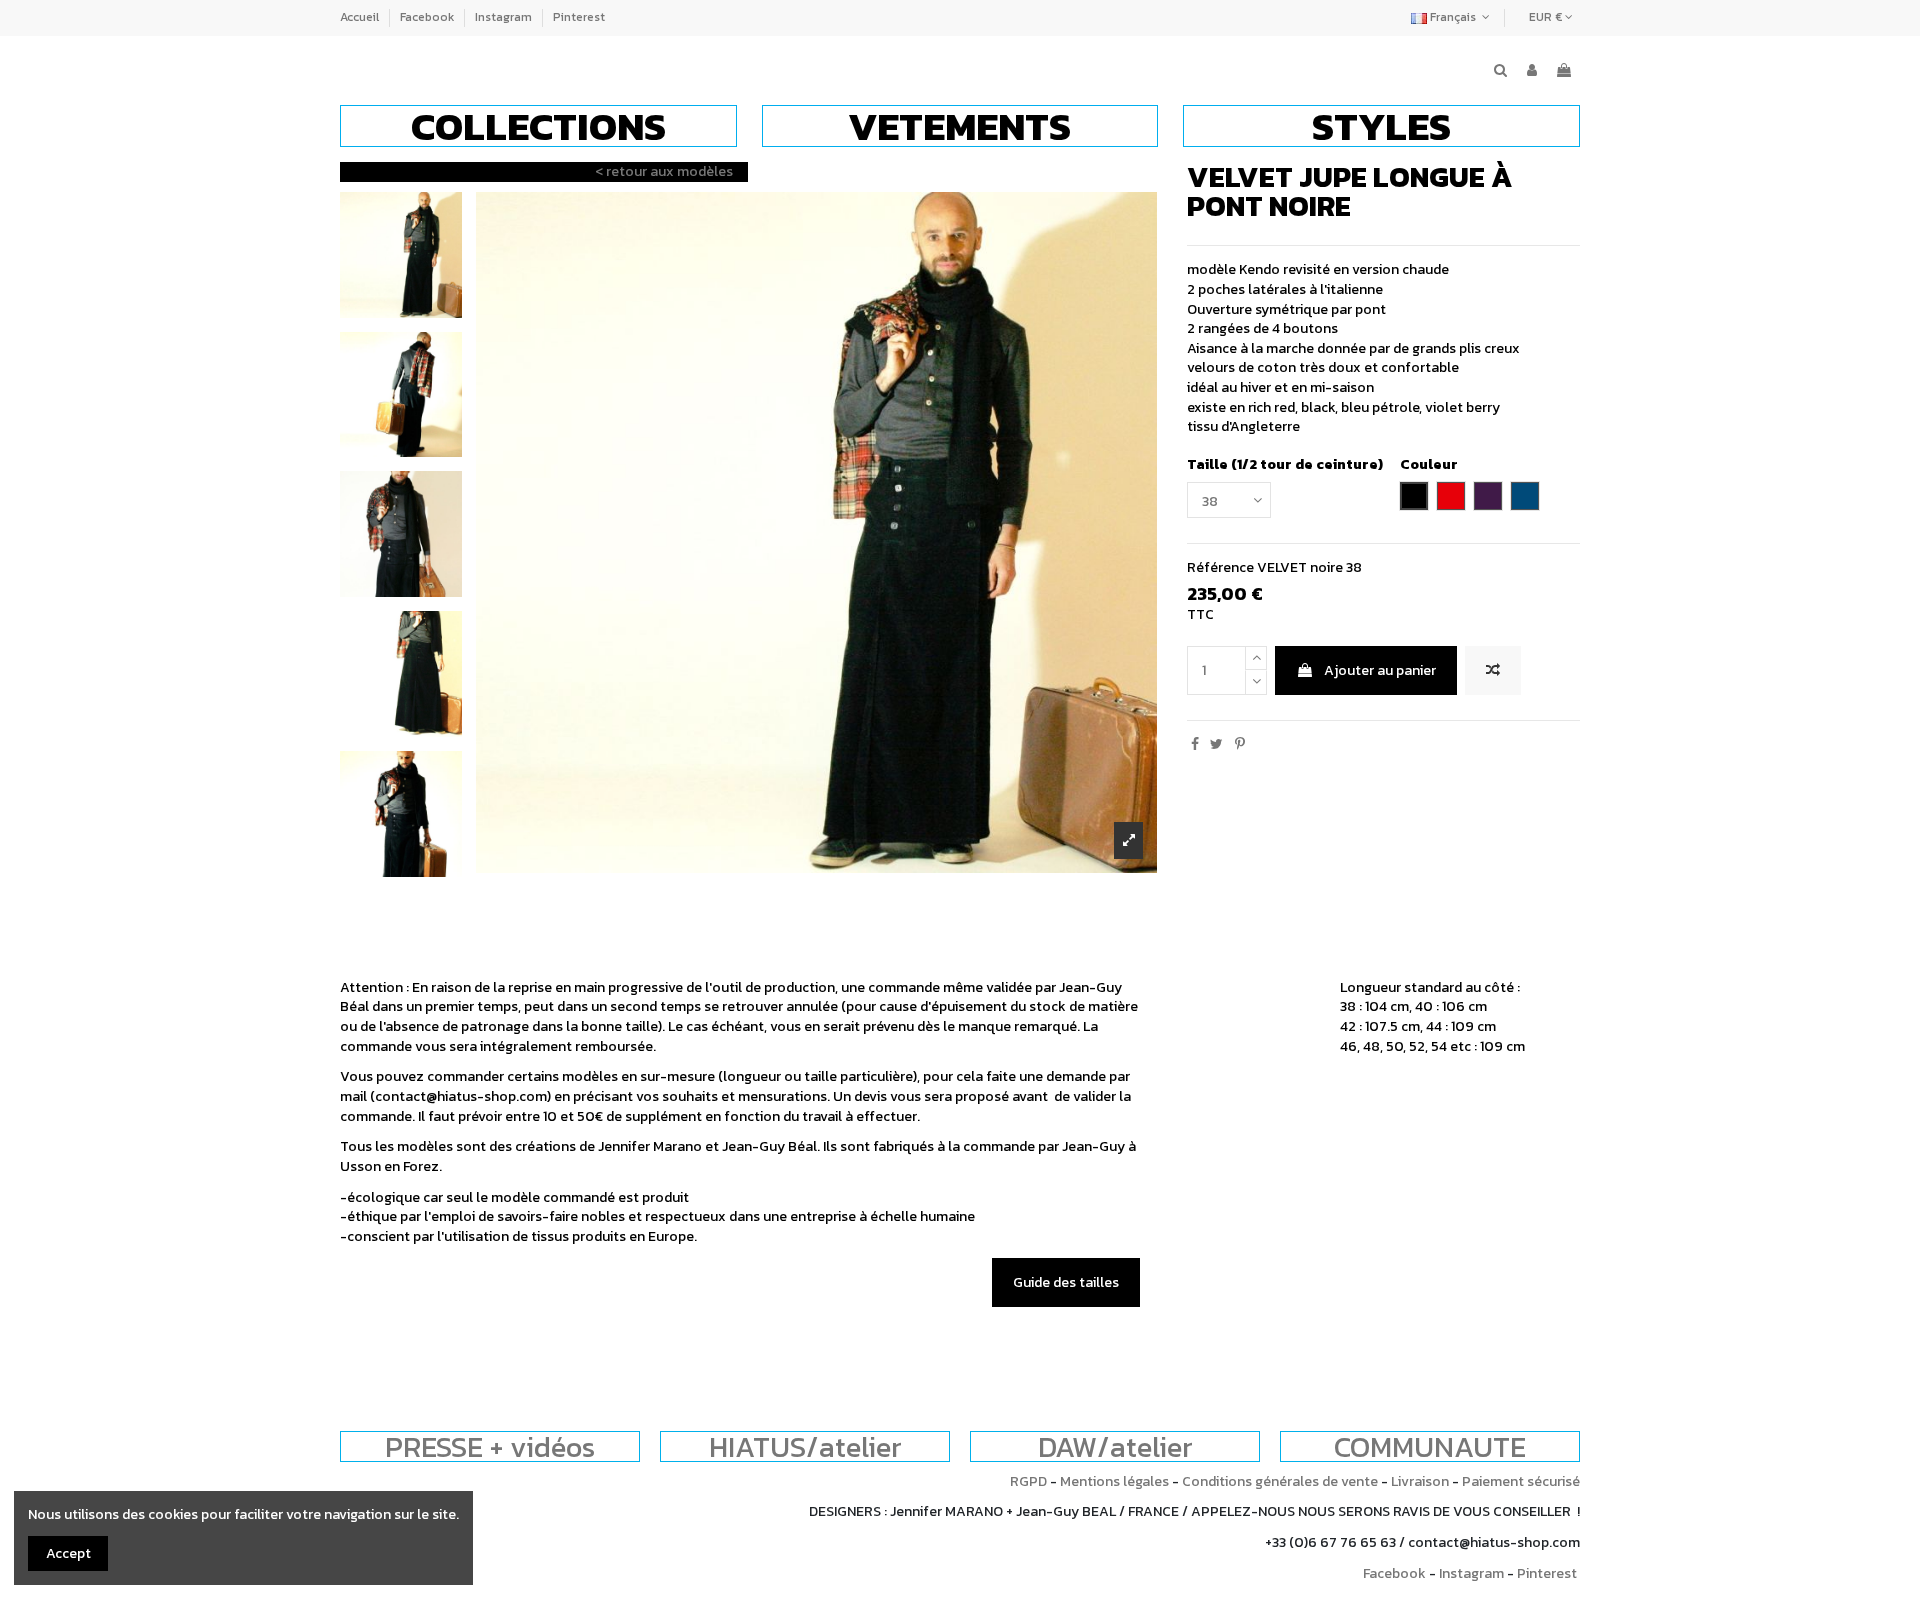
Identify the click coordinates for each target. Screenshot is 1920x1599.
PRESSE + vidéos (490, 1446)
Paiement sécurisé (1521, 1481)
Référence (1220, 568)
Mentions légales (1114, 1481)
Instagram (505, 17)
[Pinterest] (1240, 744)
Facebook (428, 17)
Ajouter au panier (1380, 670)
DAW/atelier (1115, 1446)
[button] (538, 126)
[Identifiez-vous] (1532, 71)
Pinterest (579, 17)
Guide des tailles (1066, 1282)
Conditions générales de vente (1280, 1481)
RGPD (1028, 1481)
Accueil (361, 17)
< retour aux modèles (664, 171)
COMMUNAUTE (1430, 1446)
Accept (68, 1553)
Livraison (1420, 1481)
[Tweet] (1216, 744)
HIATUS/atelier (805, 1446)
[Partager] (1195, 744)
